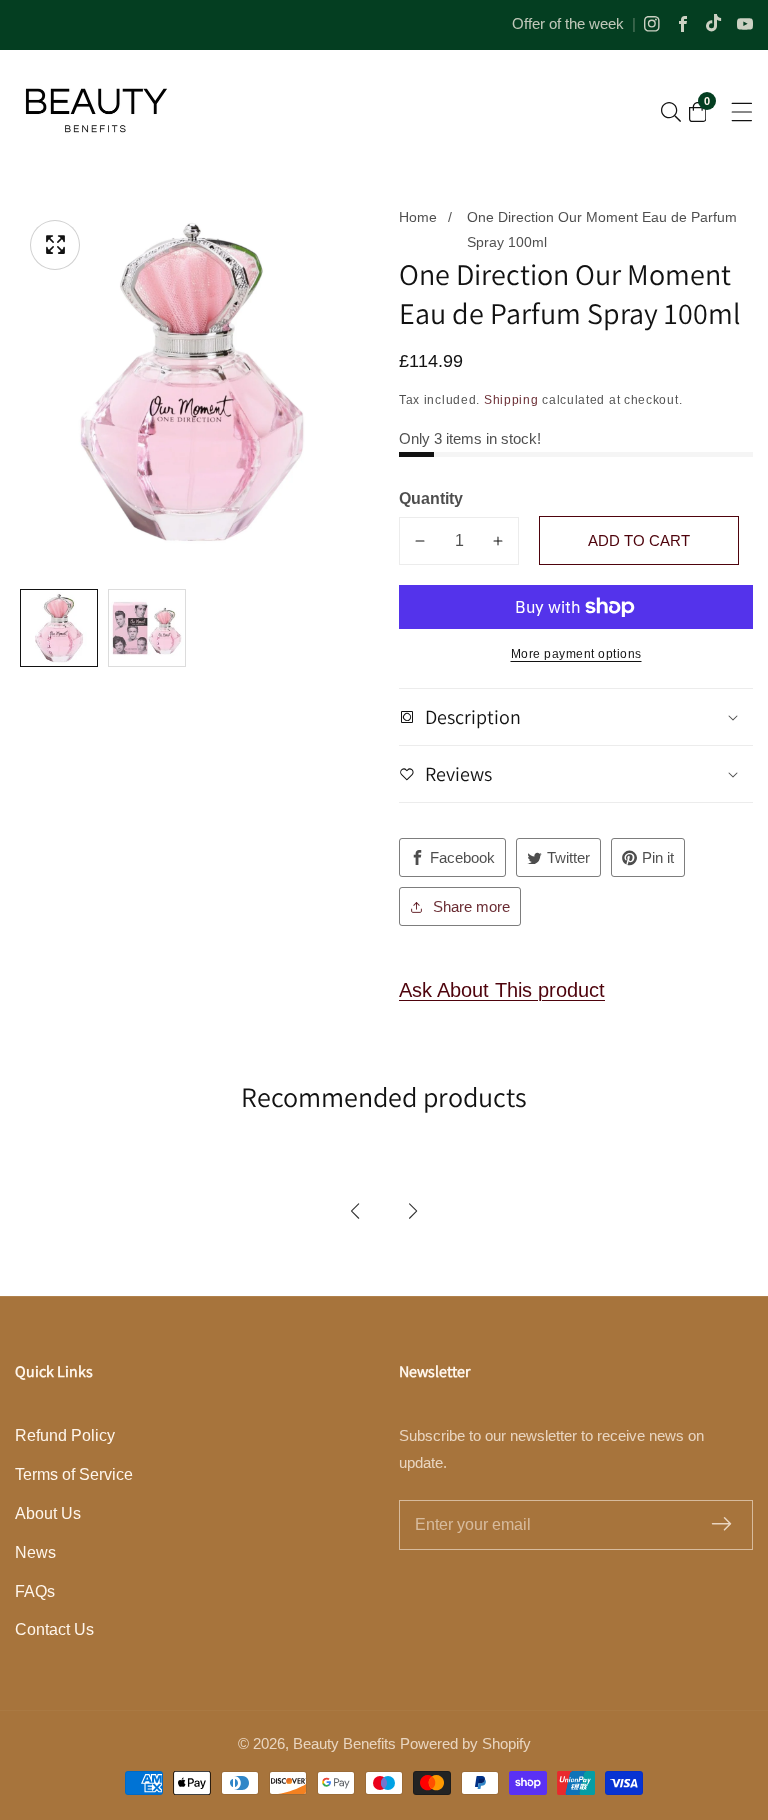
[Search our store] (671, 112)
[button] (355, 1211)
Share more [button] (471, 906)
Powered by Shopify (465, 1743)
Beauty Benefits (344, 1743)
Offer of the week (568, 23)
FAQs (35, 1591)
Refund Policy (65, 1435)
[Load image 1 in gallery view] (59, 628)
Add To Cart (639, 540)
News (35, 1552)
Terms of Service (74, 1474)
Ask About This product (502, 990)
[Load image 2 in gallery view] (147, 628)
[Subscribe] (721, 1525)
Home (418, 217)
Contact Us (54, 1629)
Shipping (511, 400)
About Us (48, 1513)
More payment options (576, 654)
